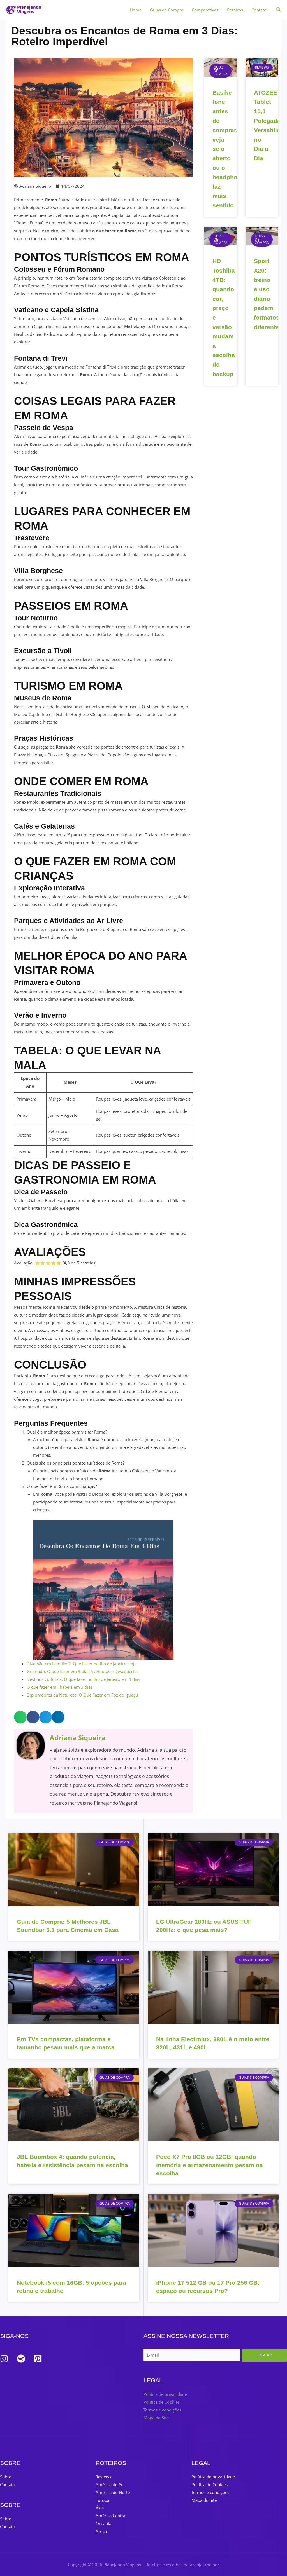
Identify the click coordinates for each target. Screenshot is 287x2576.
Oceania (103, 2523)
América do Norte (113, 2492)
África (101, 2531)
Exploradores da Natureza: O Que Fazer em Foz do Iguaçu (82, 1695)
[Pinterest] (38, 2359)
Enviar (265, 2355)
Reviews (103, 2477)
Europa (102, 2500)
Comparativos (205, 10)
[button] (20, 1717)
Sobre (6, 2477)
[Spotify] (21, 2359)
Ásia (100, 2508)
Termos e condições (162, 2410)
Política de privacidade (165, 2394)
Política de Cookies (162, 2402)
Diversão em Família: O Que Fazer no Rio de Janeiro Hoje (82, 1664)
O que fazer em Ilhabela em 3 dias (60, 1687)
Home (136, 10)
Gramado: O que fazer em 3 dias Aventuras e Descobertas (83, 1671)
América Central (111, 2516)
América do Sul (110, 2484)
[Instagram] (4, 2359)
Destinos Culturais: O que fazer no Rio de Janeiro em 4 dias (83, 1679)
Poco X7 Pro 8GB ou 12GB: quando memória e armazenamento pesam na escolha (210, 2165)
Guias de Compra (167, 10)
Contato (259, 10)
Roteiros (235, 10)
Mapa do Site (156, 2418)
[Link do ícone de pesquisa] (279, 10)
